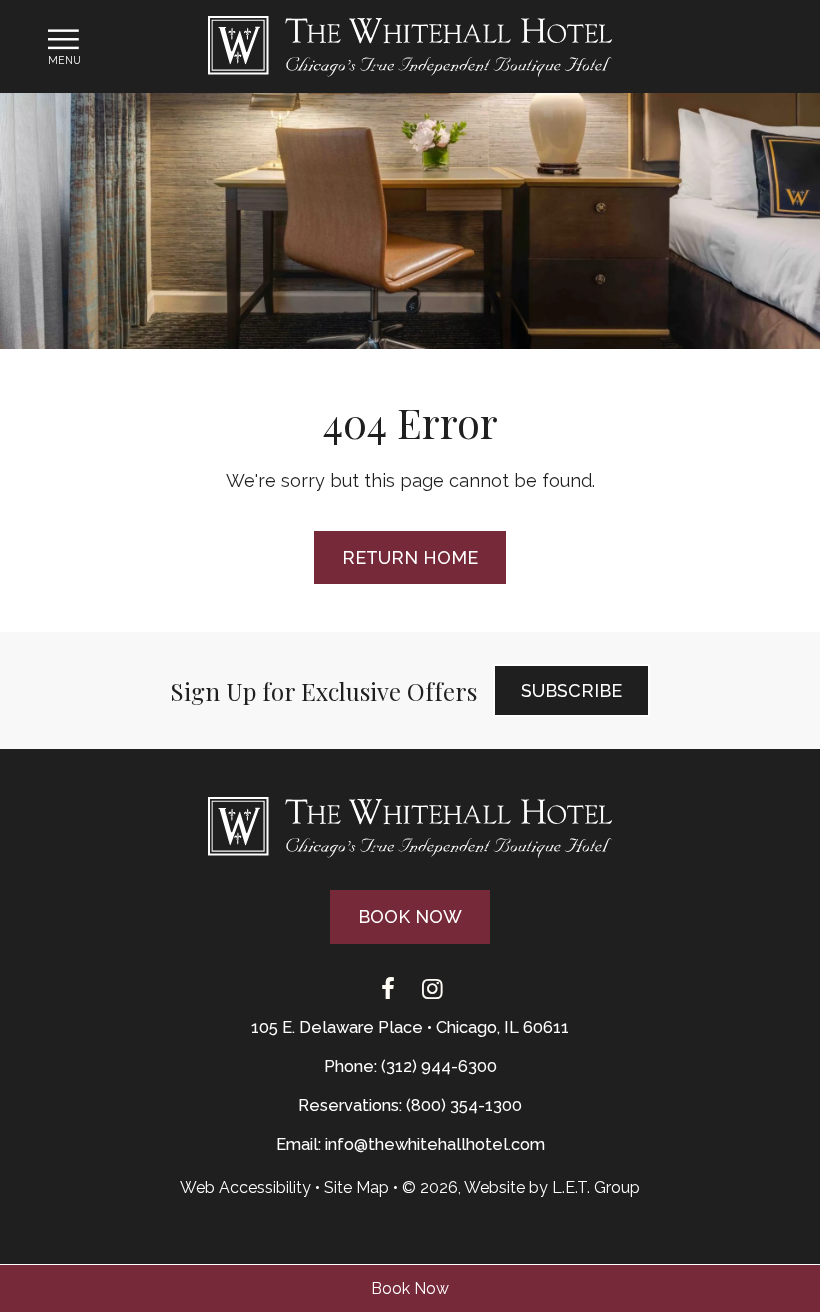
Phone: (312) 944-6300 (410, 1066)
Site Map (356, 1187)
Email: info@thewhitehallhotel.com (410, 1144)
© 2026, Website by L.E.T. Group (521, 1187)
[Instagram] (432, 990)
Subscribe (571, 690)
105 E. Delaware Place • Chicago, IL (410, 1027)
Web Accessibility (245, 1187)
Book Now (410, 1288)
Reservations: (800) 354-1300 (410, 1105)
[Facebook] (388, 990)
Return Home (410, 557)
